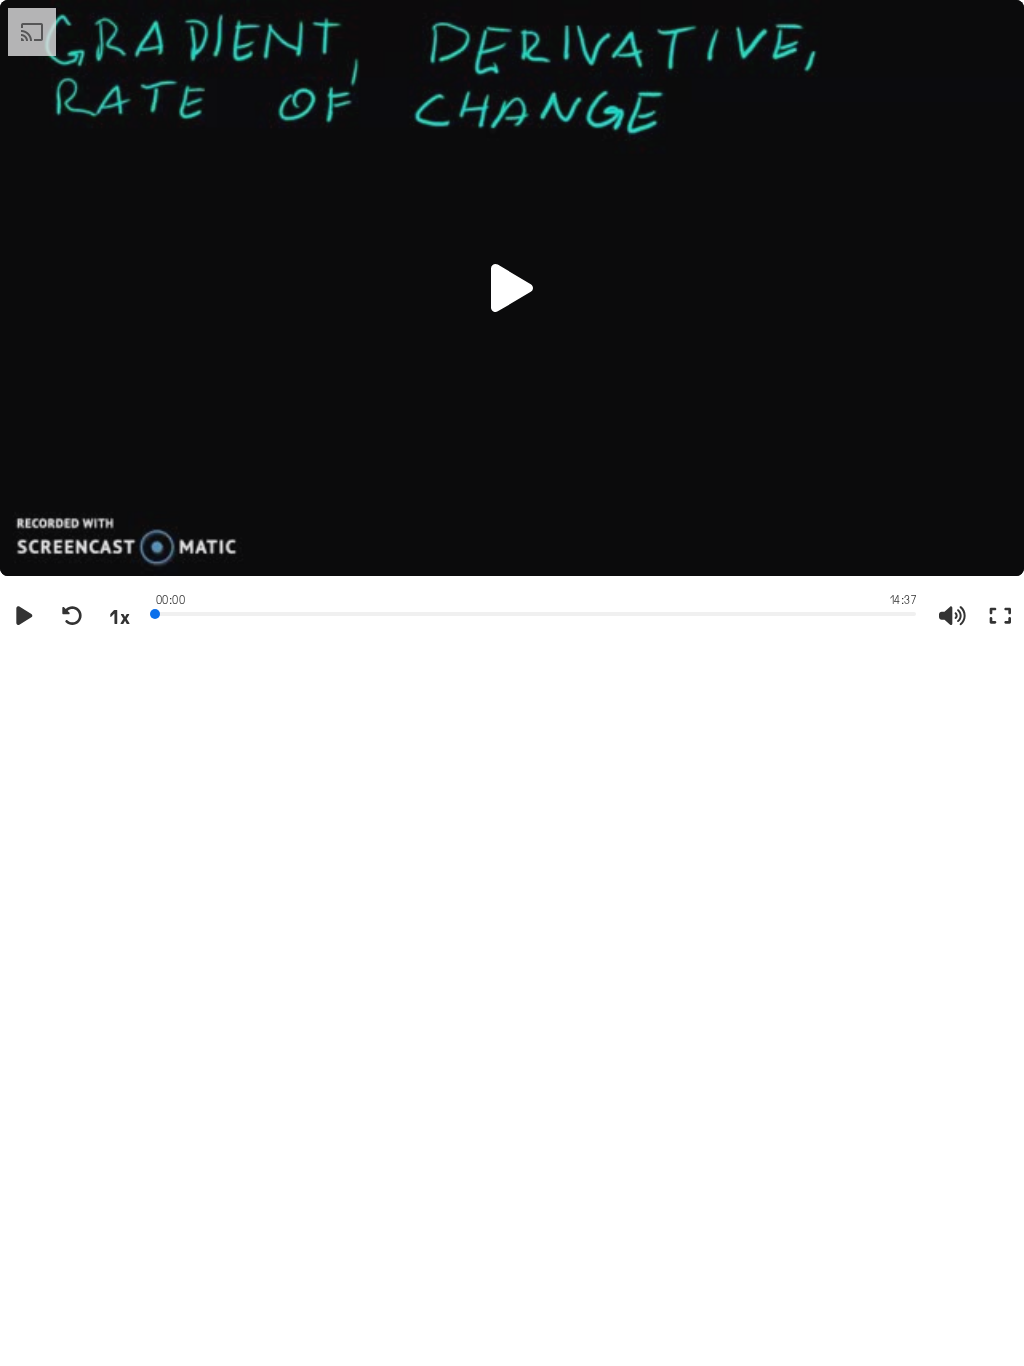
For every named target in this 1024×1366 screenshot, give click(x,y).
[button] (512, 288)
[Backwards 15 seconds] (72, 616)
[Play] (24, 616)
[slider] (536, 612)
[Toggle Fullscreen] (1000, 616)
